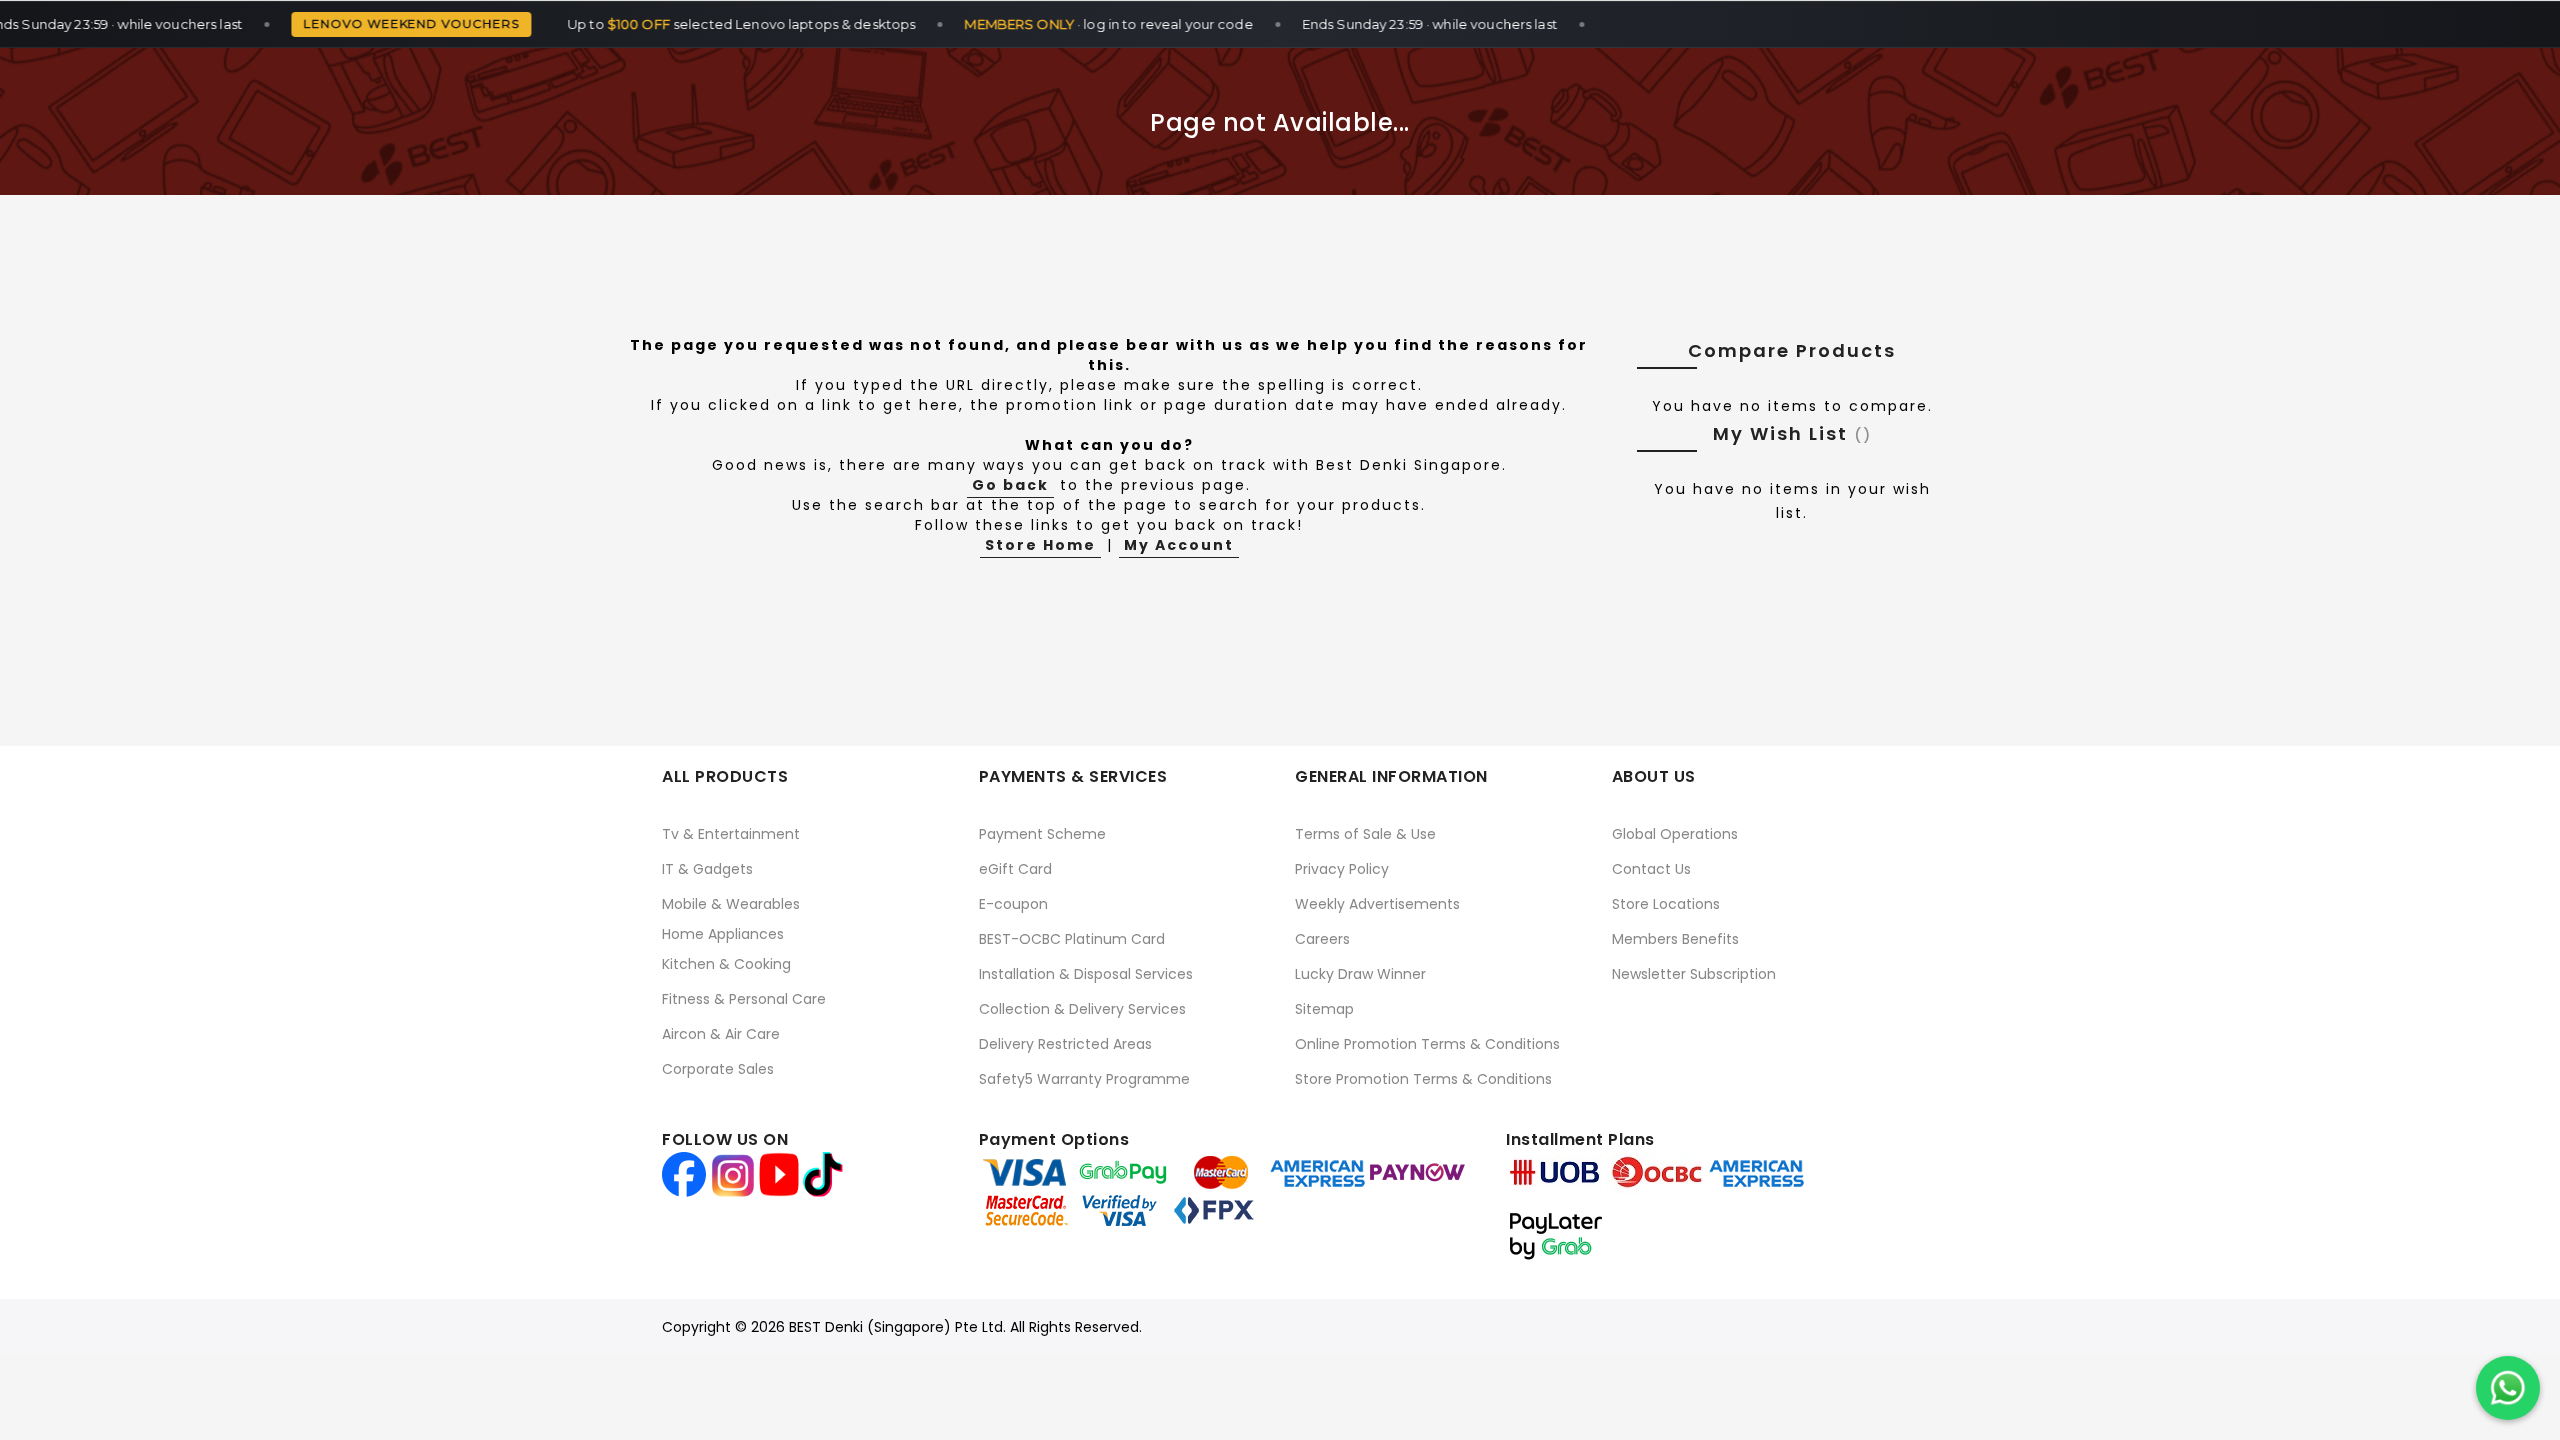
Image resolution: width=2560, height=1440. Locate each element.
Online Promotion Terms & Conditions (1427, 1044)
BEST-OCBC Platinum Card (1072, 939)
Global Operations (1675, 834)
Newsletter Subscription (1694, 974)
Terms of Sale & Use (1365, 834)
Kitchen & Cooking (726, 964)
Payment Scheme (1042, 834)
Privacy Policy (1342, 869)
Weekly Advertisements (1377, 904)
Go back (1010, 485)
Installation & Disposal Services (1086, 974)
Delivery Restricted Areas (1065, 1044)
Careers (1322, 939)
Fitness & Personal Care (744, 999)
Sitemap (1324, 1009)
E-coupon (1013, 904)
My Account (1179, 545)
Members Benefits (1675, 939)
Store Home (1040, 545)
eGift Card (1015, 869)
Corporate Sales (718, 1069)
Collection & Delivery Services (1082, 1009)
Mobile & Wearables (731, 904)
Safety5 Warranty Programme (1084, 1079)
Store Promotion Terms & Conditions (1423, 1079)
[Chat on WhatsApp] (2508, 1388)
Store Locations (1666, 904)
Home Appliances (723, 934)
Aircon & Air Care (721, 1034)
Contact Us (1651, 869)
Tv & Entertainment (731, 834)
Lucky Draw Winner (1360, 974)
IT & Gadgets (707, 869)
